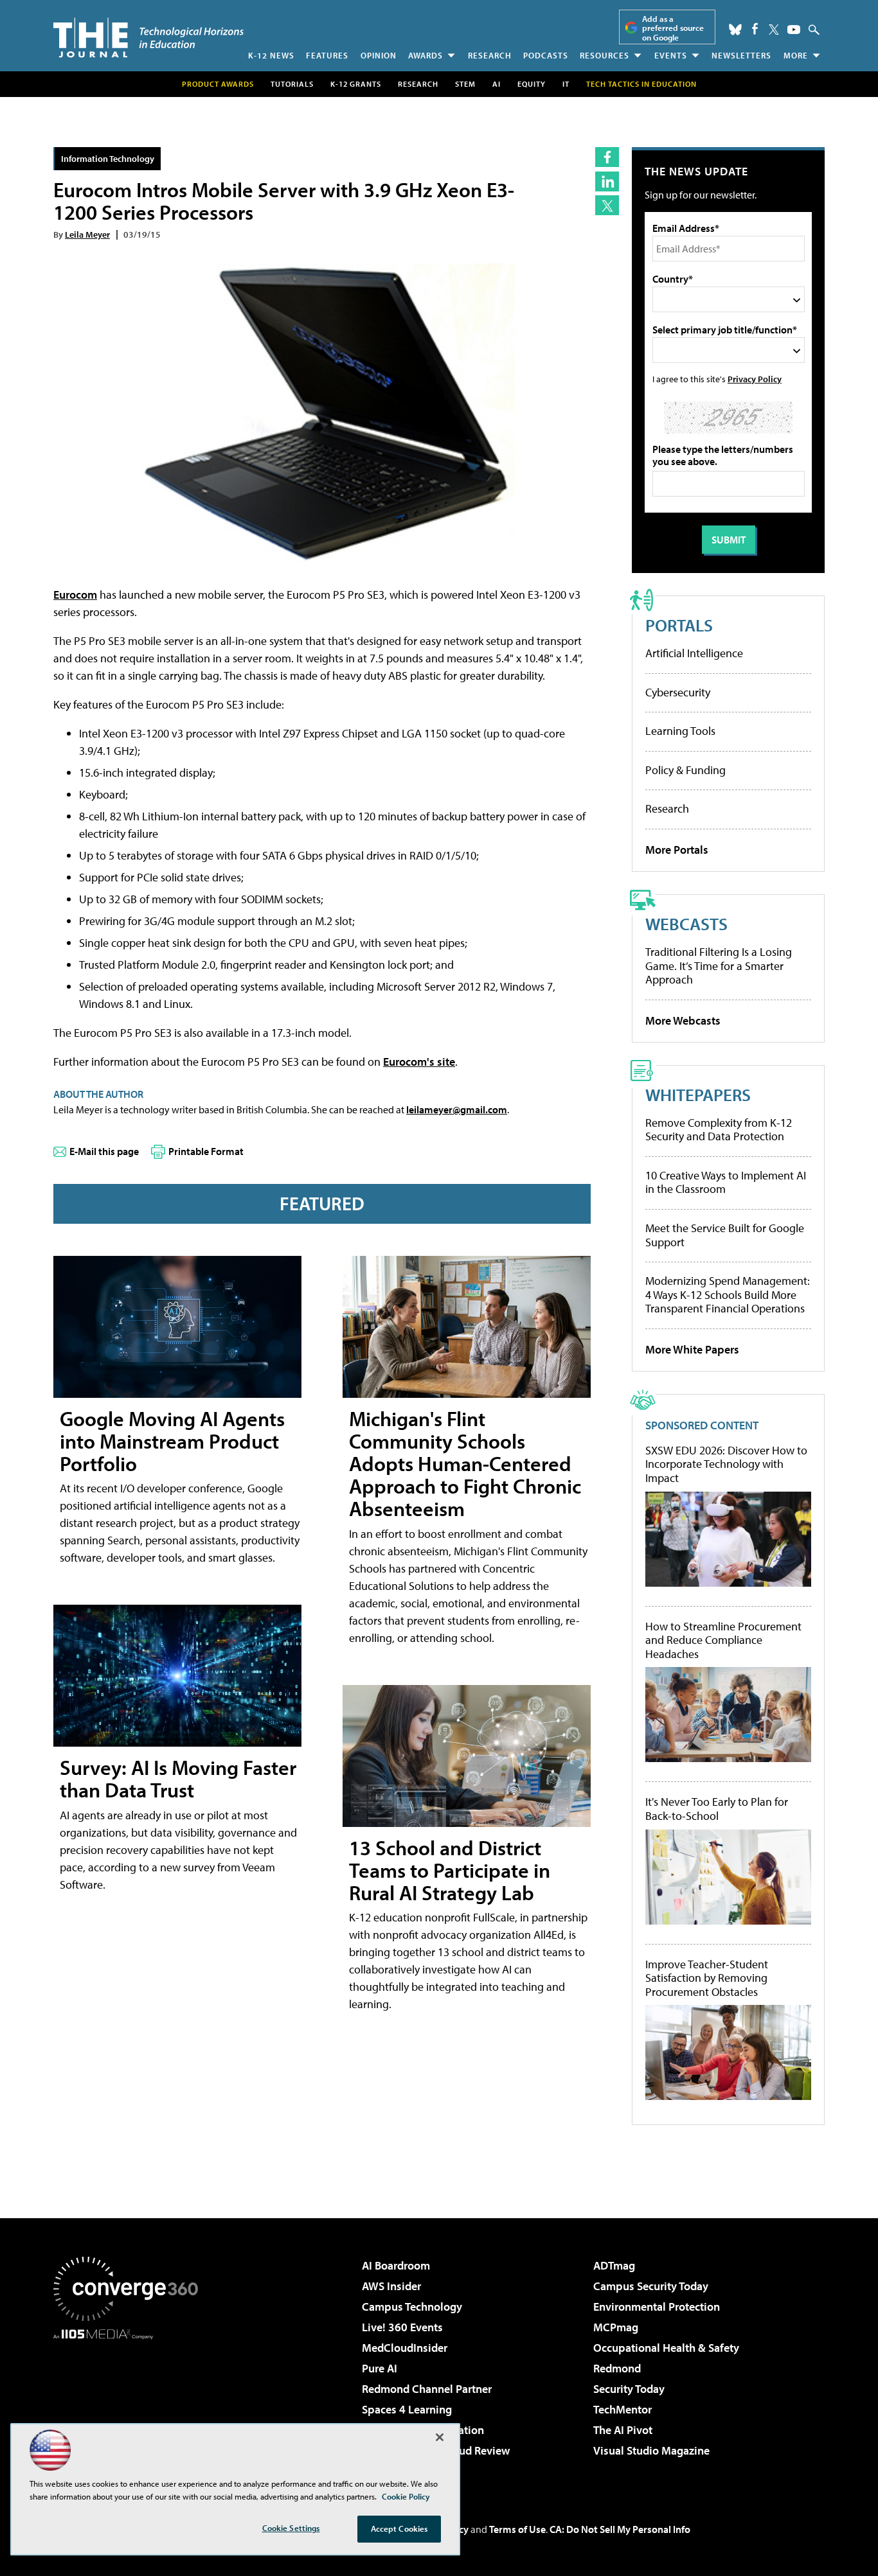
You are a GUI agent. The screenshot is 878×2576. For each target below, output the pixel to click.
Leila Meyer (87, 234)
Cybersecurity (678, 692)
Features (327, 55)
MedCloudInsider (405, 2348)
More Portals (677, 850)
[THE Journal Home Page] (148, 38)
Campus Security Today (651, 2286)
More (796, 55)
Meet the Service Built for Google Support (725, 1235)
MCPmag (616, 2327)
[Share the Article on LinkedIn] (607, 181)
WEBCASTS (686, 923)
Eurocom (75, 595)
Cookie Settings (291, 2528)
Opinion (379, 55)
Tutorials (292, 84)
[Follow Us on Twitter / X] (774, 30)
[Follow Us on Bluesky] (735, 30)
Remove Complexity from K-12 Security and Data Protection (719, 1130)
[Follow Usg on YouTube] (794, 30)
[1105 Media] (130, 2405)
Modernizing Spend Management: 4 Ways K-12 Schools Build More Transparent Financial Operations (728, 1294)
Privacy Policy (755, 379)
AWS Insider (391, 2286)
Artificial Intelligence (694, 653)
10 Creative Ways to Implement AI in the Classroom (726, 1182)
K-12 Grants (356, 84)
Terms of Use (517, 2529)
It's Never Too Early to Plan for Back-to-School (717, 1809)
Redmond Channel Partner (427, 2389)
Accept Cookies (399, 2528)
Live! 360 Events (402, 2327)
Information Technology (108, 158)
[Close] (440, 2437)
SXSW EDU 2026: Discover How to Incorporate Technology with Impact (726, 1464)
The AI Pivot (623, 2430)
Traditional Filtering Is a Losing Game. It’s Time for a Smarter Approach (719, 966)
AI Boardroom (396, 2265)
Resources (605, 55)
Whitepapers (698, 1094)
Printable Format (206, 1151)
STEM (465, 84)
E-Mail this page (104, 1151)
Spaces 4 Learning (407, 2409)
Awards (426, 55)
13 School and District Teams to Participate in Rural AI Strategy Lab (450, 1870)
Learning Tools (680, 731)
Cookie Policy (406, 2496)
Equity (532, 84)
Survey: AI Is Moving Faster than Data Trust (178, 1778)
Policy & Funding (685, 770)
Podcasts (546, 55)
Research (490, 55)
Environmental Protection (657, 2307)
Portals (679, 625)
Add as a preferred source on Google (673, 28)
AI (497, 84)
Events (671, 55)
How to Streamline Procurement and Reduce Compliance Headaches (723, 1640)
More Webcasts (683, 1020)
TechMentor (623, 2409)
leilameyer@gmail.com (457, 1109)
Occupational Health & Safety (666, 2348)
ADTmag (614, 2265)
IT (566, 84)
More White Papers (692, 1349)
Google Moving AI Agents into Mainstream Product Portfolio (172, 1441)
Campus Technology (412, 2307)
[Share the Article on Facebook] (607, 157)
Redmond (617, 2368)
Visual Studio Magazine (651, 2450)
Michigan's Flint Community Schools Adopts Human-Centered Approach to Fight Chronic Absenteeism (465, 1464)
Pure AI (380, 2368)
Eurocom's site (419, 1062)
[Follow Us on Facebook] (755, 29)
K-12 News (271, 55)
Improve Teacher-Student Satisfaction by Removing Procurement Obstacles (707, 1978)
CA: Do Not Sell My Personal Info (620, 2529)
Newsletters (741, 55)
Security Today (629, 2389)
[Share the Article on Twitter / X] (607, 205)
